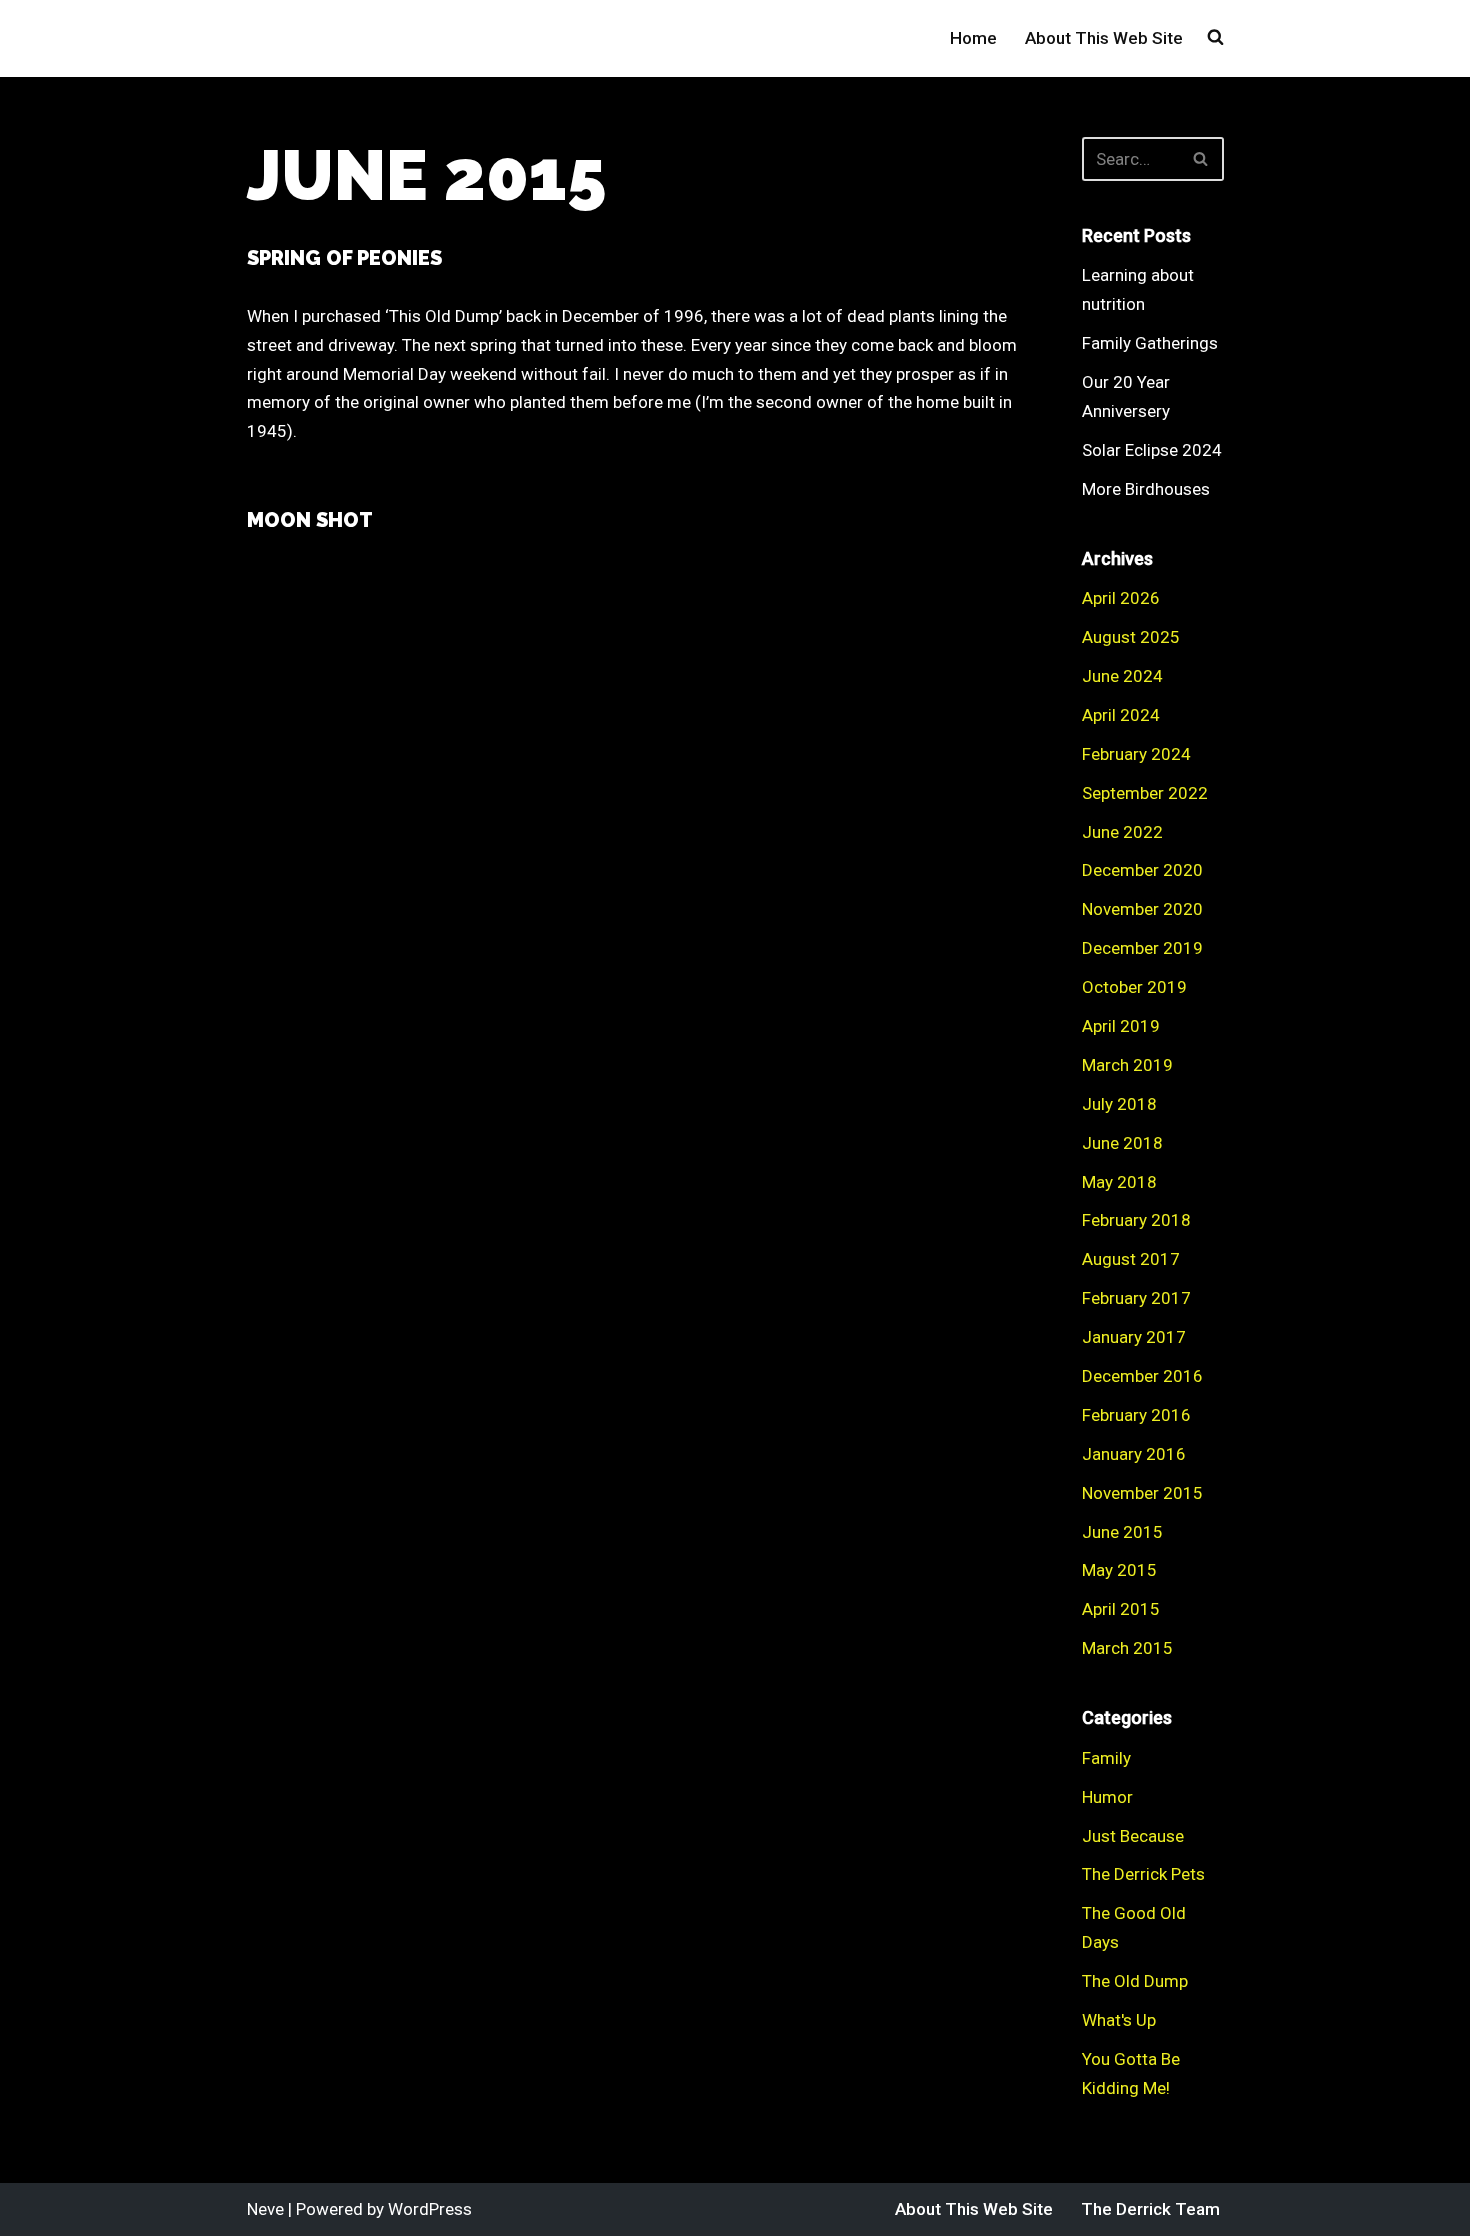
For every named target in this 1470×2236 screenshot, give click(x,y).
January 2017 (1134, 1337)
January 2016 (1134, 1454)
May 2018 (1119, 1182)
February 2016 (1136, 1415)
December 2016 (1142, 1376)
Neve (265, 2209)
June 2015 (1122, 1532)
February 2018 (1136, 1220)
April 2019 (1121, 1026)
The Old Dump (1135, 1981)
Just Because (1133, 1836)
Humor (1107, 1797)
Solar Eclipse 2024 (1152, 450)
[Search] (1201, 159)
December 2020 (1142, 870)
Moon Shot (310, 520)
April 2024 (1121, 715)
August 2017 (1131, 1259)
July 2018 (1119, 1104)
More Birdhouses (1146, 489)
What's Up (1119, 2020)
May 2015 (1119, 1570)
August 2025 (1131, 637)
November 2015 (1142, 1493)
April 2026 (1121, 598)
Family (1106, 1758)
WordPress (430, 2209)
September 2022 (1145, 793)
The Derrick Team (1150, 2209)
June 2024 (1122, 676)
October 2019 (1134, 987)
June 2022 (1122, 832)
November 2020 (1142, 909)
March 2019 (1127, 1065)
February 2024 (1136, 754)
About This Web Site (1104, 38)
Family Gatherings (1150, 343)
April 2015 (1121, 1609)
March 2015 (1127, 1648)
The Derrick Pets (1143, 1874)
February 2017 (1136, 1298)
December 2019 (1142, 948)
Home (973, 38)
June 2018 (1122, 1143)
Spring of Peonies (344, 258)
